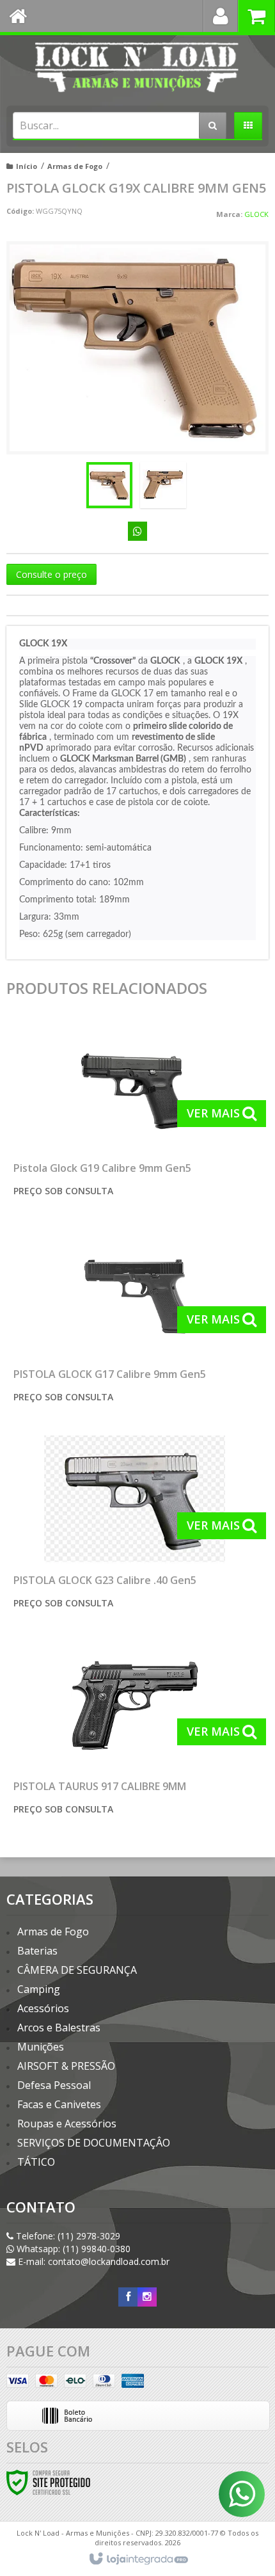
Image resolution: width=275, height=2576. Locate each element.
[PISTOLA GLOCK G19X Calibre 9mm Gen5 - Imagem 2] (163, 485)
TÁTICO (36, 2162)
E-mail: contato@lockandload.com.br (92, 2261)
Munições (41, 2047)
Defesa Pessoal (54, 2085)
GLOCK (256, 214)
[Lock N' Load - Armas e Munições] (137, 67)
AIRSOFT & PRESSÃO (66, 2066)
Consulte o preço (51, 574)
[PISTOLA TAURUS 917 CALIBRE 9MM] (135, 1732)
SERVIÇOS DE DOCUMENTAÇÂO (94, 2143)
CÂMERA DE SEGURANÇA (77, 1970)
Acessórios (43, 2008)
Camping (39, 1989)
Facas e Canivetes (59, 2104)
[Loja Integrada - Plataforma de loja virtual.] (138, 2559)
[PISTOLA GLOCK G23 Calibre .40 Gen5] (135, 1526)
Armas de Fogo (75, 166)
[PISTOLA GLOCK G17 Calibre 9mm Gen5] (135, 1320)
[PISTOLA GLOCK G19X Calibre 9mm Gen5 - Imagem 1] (109, 485)
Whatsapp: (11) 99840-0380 (72, 2249)
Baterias (37, 1951)
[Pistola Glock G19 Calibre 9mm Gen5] (135, 1114)
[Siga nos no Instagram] (147, 2297)
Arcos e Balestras (59, 2028)
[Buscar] (213, 125)
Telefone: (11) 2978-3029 (67, 2236)
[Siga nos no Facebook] (128, 2297)
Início (27, 166)
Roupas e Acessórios (67, 2124)
